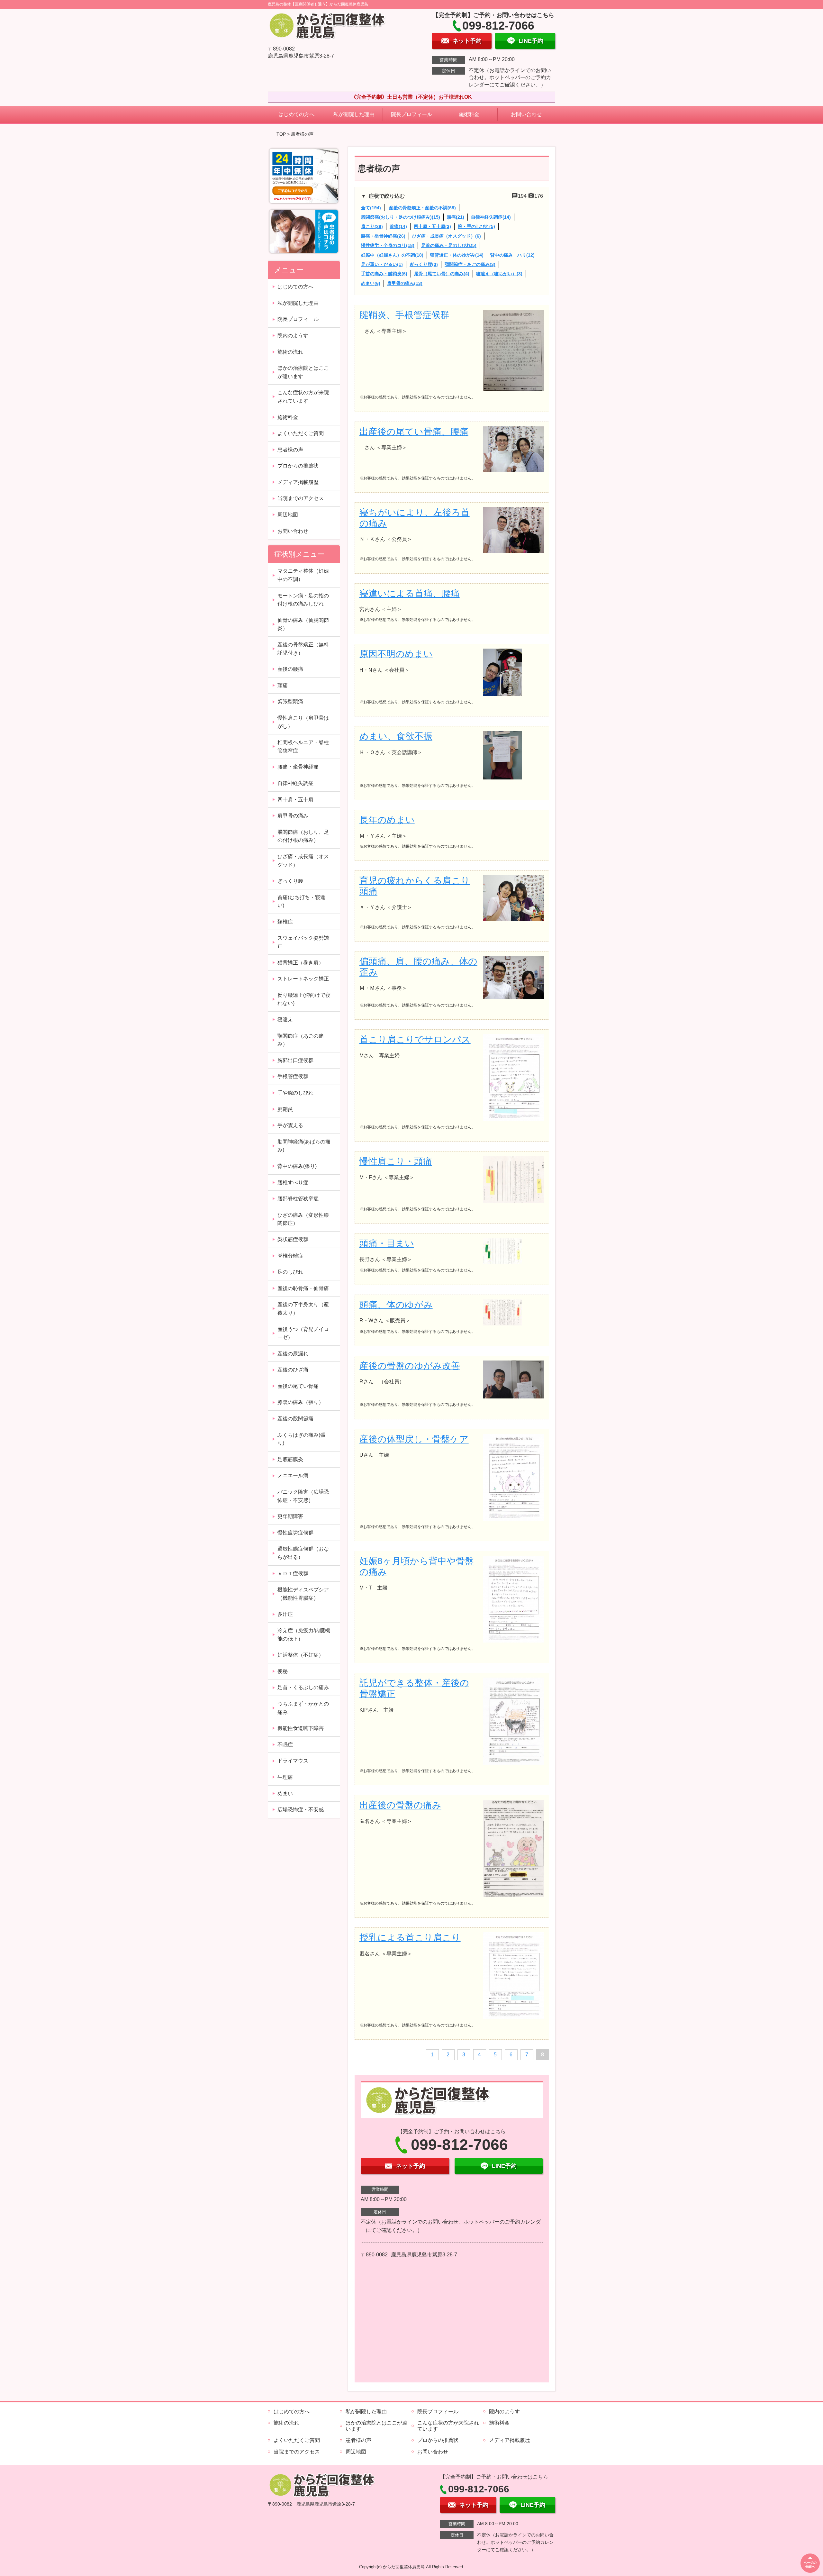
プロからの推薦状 (298, 466)
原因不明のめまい (396, 654)
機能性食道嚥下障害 (301, 1728)
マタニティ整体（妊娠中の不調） (303, 575)
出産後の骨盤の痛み (400, 1805)
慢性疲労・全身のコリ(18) (388, 245)
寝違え (285, 1019)
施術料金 (469, 114)
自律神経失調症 (295, 783)
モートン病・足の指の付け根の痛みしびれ (303, 600)
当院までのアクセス (301, 498)
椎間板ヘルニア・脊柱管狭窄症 (303, 746)
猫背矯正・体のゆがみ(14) (457, 255)
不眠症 (285, 1745)
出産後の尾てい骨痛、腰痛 (414, 432)
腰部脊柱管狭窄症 (298, 1199)
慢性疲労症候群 (295, 1533)
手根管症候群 (293, 1076)
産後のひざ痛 (293, 1370)
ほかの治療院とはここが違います (303, 372)
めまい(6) (371, 283)
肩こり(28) (372, 226)
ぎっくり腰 (290, 881)
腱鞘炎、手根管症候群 (404, 315)
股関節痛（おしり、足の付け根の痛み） (303, 836)
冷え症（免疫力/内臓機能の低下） (304, 1635)
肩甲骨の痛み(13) (405, 283)
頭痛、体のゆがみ (396, 1305)
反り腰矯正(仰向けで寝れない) (304, 999)
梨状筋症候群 (293, 1239)
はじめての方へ (296, 114)
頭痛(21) (456, 217)
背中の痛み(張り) (297, 1166)
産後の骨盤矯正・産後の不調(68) (422, 208)
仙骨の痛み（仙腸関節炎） (303, 624)
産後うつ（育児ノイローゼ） (303, 1333)
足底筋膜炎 (290, 1459)
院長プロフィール (411, 114)
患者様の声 (290, 450)
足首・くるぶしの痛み (303, 1687)
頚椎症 (285, 922)
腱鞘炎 (285, 1109)
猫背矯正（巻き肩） (301, 963)
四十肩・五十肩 (295, 800)
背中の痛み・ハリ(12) (512, 255)
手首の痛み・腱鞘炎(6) (384, 274)
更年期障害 (290, 1516)
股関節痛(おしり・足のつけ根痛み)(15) (401, 217)
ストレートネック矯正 (303, 979)
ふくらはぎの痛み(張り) (301, 1439)
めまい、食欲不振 (396, 736)
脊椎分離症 (290, 1256)
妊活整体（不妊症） (301, 1655)
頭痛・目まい (387, 1243)
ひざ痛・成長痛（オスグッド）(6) (447, 236)
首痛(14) (398, 226)
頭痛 (283, 685)
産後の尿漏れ (293, 1354)
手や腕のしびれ (295, 1093)
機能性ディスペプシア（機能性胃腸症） (303, 1594)
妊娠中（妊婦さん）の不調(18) (392, 255)
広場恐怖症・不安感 (301, 1810)
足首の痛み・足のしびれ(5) (449, 245)
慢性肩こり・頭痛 (396, 1161)
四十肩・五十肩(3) (432, 226)
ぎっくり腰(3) (424, 264)
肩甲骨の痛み (293, 816)
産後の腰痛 (290, 669)
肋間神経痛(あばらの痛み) (304, 1146)
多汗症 (285, 1614)
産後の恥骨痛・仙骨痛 (303, 1288)
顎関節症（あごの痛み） (301, 1040)
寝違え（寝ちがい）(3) (499, 274)
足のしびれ (290, 1272)
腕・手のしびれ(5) (476, 226)
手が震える (290, 1125)
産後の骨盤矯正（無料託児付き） (303, 649)
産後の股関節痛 (295, 1419)
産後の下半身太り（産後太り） (303, 1309)
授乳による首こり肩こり (410, 1938)
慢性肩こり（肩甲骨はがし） (303, 722)
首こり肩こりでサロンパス (415, 1039)
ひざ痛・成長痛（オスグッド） (303, 861)
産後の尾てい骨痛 (298, 1386)
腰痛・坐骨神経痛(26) (383, 236)
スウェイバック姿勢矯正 (303, 942)
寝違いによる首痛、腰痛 (410, 593)
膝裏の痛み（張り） (301, 1402)
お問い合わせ (526, 114)
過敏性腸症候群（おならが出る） (303, 1553)
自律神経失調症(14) (491, 217)
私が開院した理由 (354, 114)
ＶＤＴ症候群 (293, 1574)
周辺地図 (288, 515)
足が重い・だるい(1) (382, 264)
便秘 (283, 1671)
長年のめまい (387, 820)
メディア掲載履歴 (298, 482)
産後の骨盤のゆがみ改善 (410, 1366)
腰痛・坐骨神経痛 (298, 767)
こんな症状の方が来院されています (303, 397)
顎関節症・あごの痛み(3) (470, 264)
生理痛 (285, 1777)
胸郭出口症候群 (295, 1060)
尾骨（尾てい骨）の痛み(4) (442, 274)
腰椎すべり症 (293, 1183)
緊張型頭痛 (290, 701)
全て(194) (371, 208)
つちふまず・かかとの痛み (303, 1708)
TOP (281, 134)
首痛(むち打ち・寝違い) (301, 901)
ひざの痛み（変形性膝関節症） (303, 1219)
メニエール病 (293, 1475)
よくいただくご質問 (301, 433)
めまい (285, 1793)
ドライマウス (293, 1761)
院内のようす (293, 336)
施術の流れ (290, 352)
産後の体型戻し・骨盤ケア (414, 1439)
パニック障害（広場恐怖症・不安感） (303, 1496)
